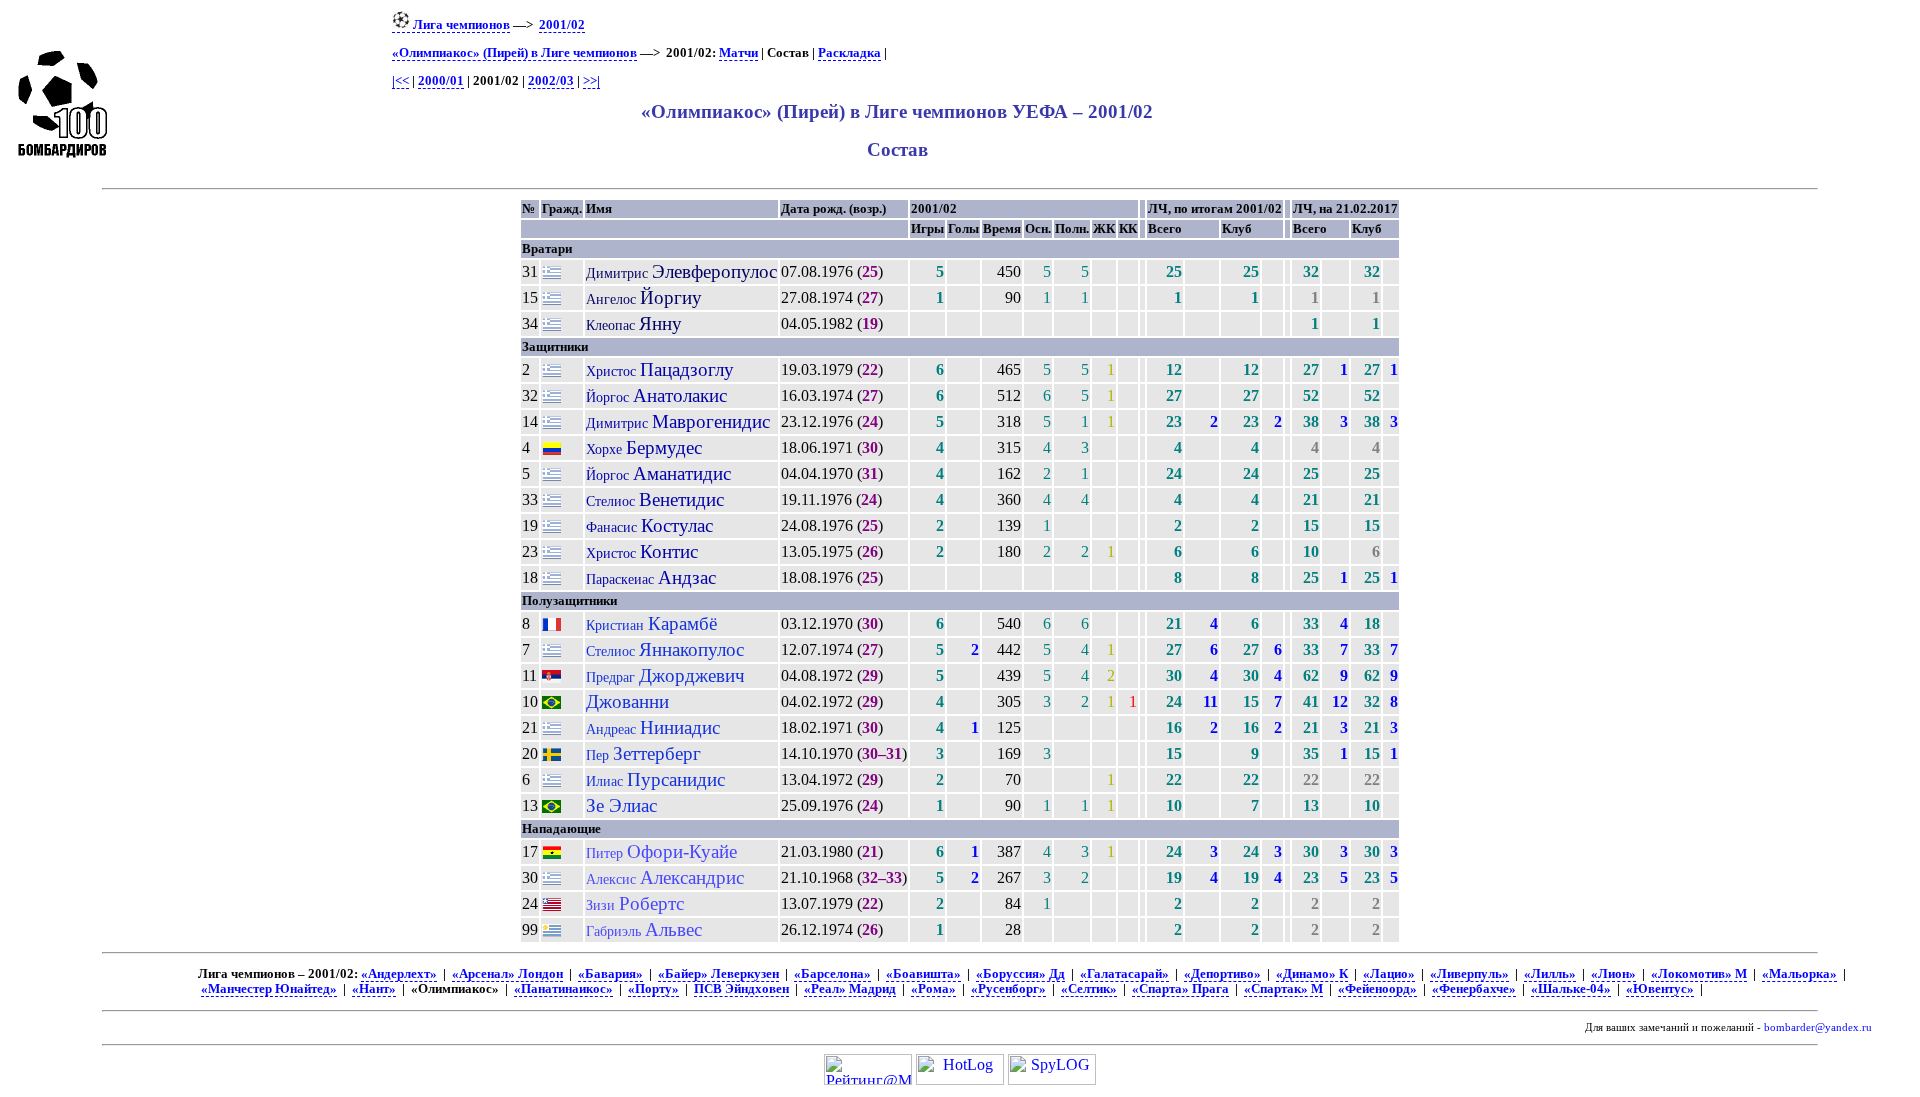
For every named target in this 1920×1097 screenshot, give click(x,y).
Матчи (738, 53)
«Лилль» (1550, 974)
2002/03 (551, 81)
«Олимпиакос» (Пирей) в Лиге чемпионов (514, 53)
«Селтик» (1089, 989)
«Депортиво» (1222, 974)
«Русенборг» (1008, 989)
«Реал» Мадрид (850, 989)
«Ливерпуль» (1469, 974)
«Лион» (1613, 974)
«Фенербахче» (1474, 989)
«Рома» (933, 989)
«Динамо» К (1312, 974)
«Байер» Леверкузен (718, 974)
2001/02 (562, 25)
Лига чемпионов (460, 25)
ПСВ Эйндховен (741, 989)
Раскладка (849, 53)
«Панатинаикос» (563, 989)
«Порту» (653, 989)
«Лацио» (1389, 974)
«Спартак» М (1283, 989)
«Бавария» (610, 974)
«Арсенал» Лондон (507, 974)
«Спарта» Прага (1180, 989)
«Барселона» (832, 974)
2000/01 (441, 81)
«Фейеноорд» (1377, 989)
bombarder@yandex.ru (1818, 1027)
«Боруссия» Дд (1020, 974)
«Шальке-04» (1571, 989)
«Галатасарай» (1124, 974)
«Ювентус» (1660, 989)
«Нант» (374, 989)
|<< (400, 81)
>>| (591, 81)
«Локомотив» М (1699, 974)
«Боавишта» (923, 974)
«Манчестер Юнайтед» (269, 989)
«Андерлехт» (399, 974)
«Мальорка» (1799, 974)
